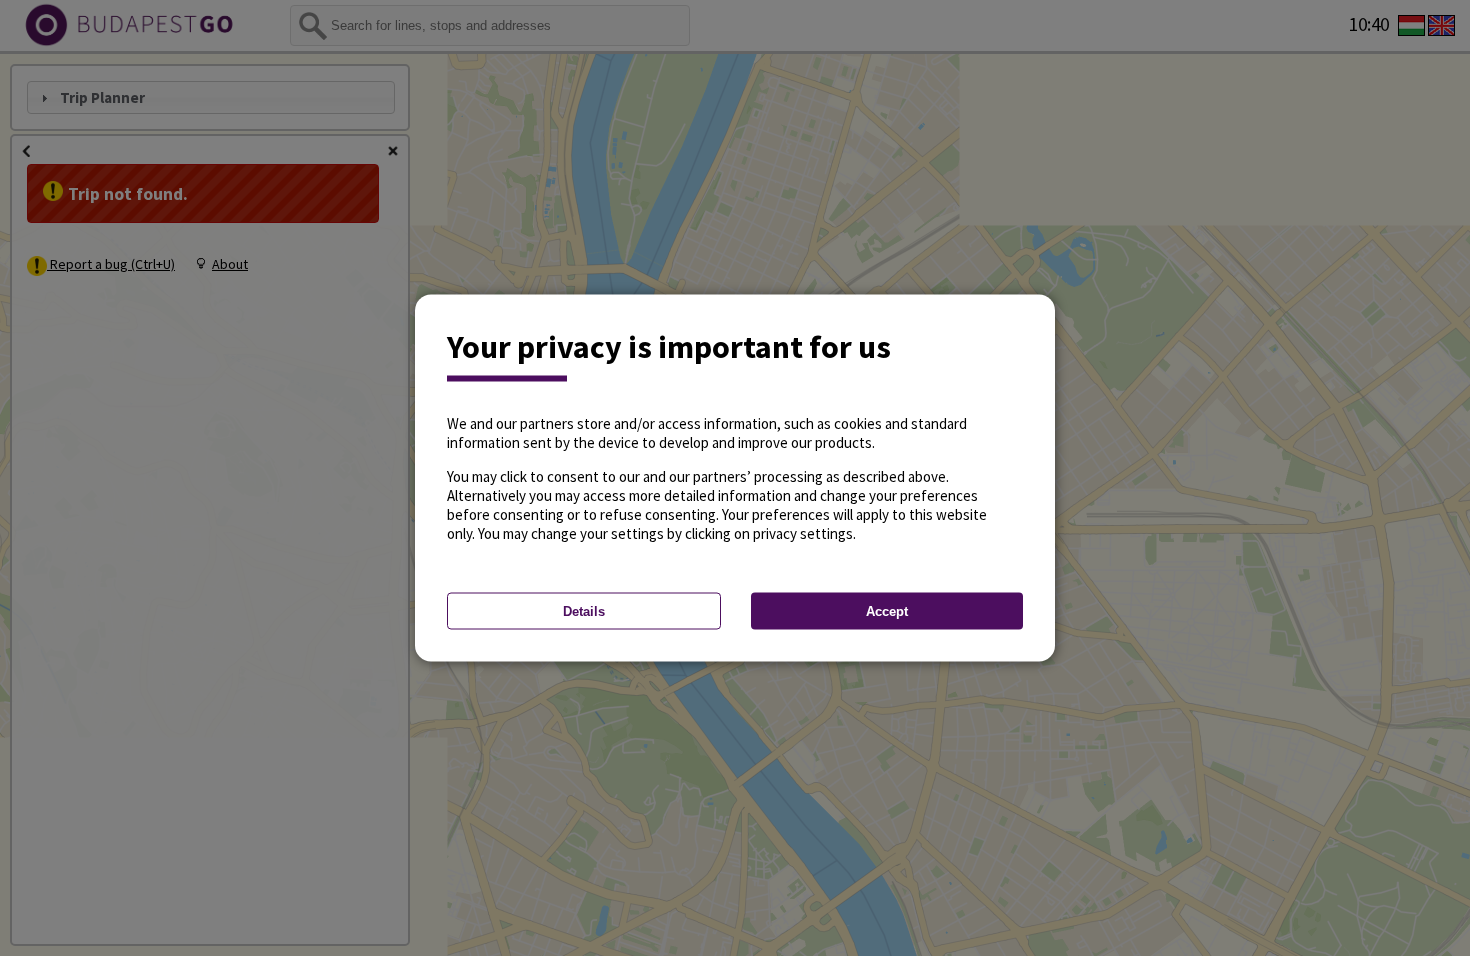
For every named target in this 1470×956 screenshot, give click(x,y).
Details (584, 611)
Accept (887, 611)
